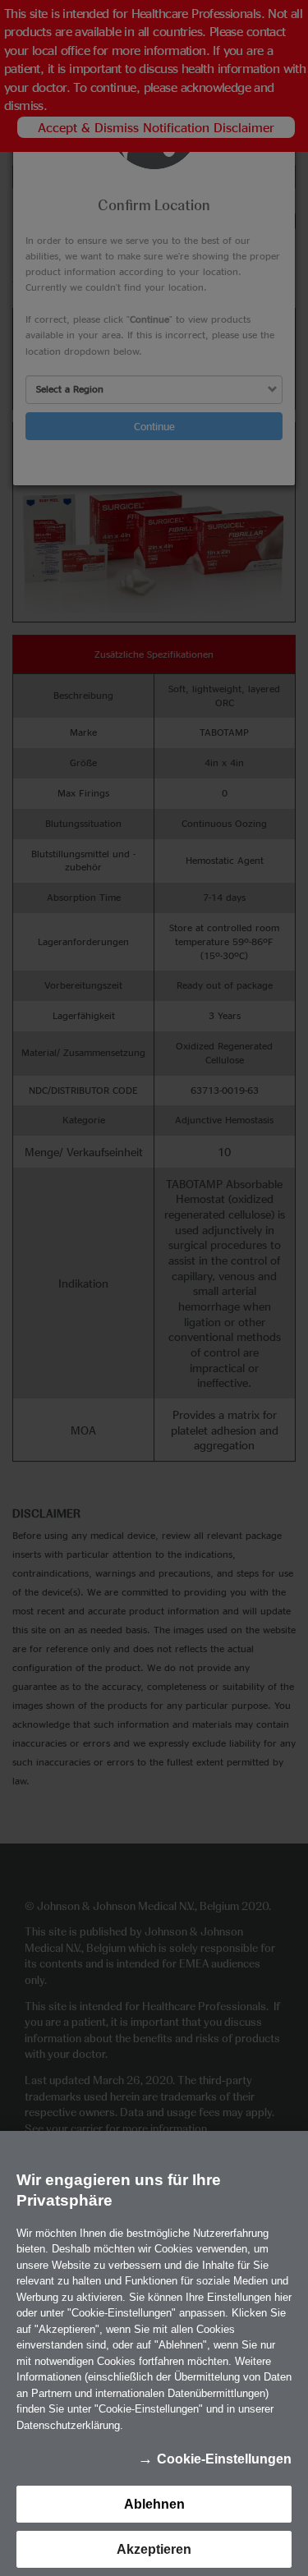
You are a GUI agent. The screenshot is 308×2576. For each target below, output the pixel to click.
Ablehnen (154, 2504)
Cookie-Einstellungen (224, 2459)
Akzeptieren (154, 2549)
